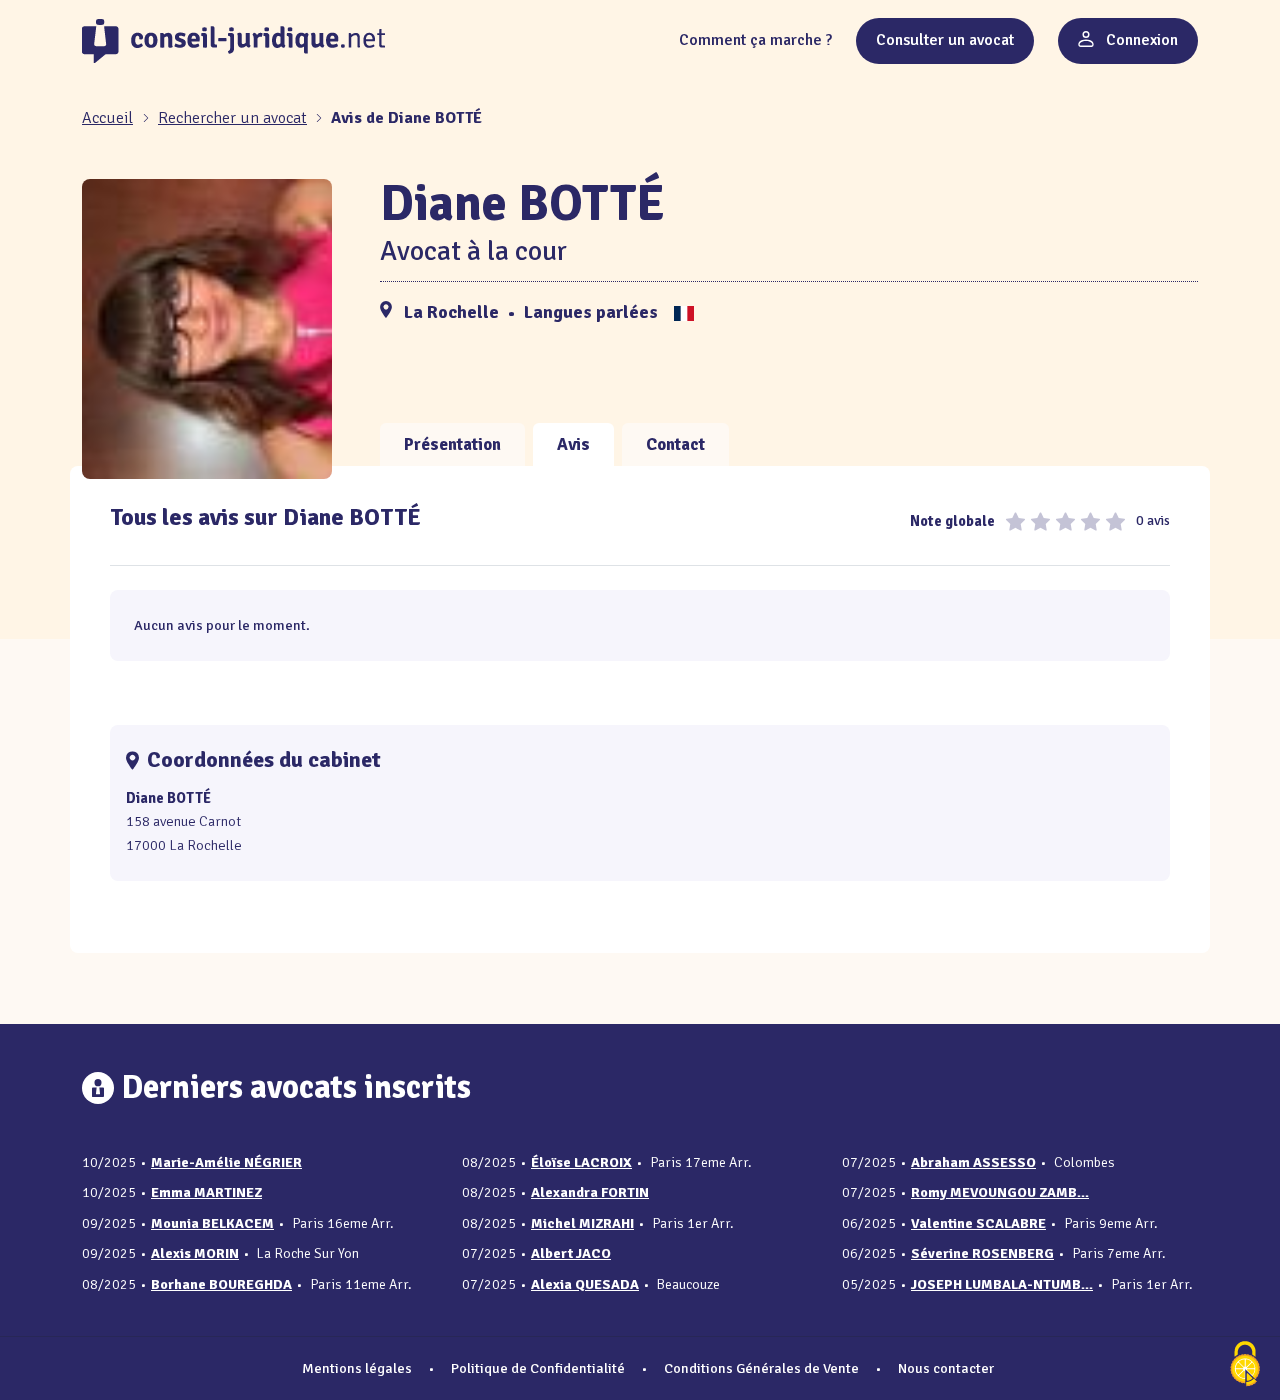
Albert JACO (571, 1253)
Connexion (1140, 40)
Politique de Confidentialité (538, 1368)
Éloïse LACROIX (581, 1162)
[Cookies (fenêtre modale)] (1245, 1365)
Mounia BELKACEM (212, 1223)
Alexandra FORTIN (590, 1192)
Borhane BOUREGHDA (221, 1284)
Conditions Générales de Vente (761, 1368)
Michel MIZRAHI (582, 1223)
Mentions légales (357, 1368)
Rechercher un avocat (232, 118)
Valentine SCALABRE (978, 1223)
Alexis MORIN (195, 1253)
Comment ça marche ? (755, 40)
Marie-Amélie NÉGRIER (226, 1162)
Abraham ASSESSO (973, 1162)
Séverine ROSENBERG (982, 1253)
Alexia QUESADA (585, 1284)
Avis (573, 444)
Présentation (452, 444)
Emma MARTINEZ (206, 1192)
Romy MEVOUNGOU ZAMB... (1000, 1192)
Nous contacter (946, 1368)
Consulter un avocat (945, 40)
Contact (675, 444)
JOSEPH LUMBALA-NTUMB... (1002, 1284)
